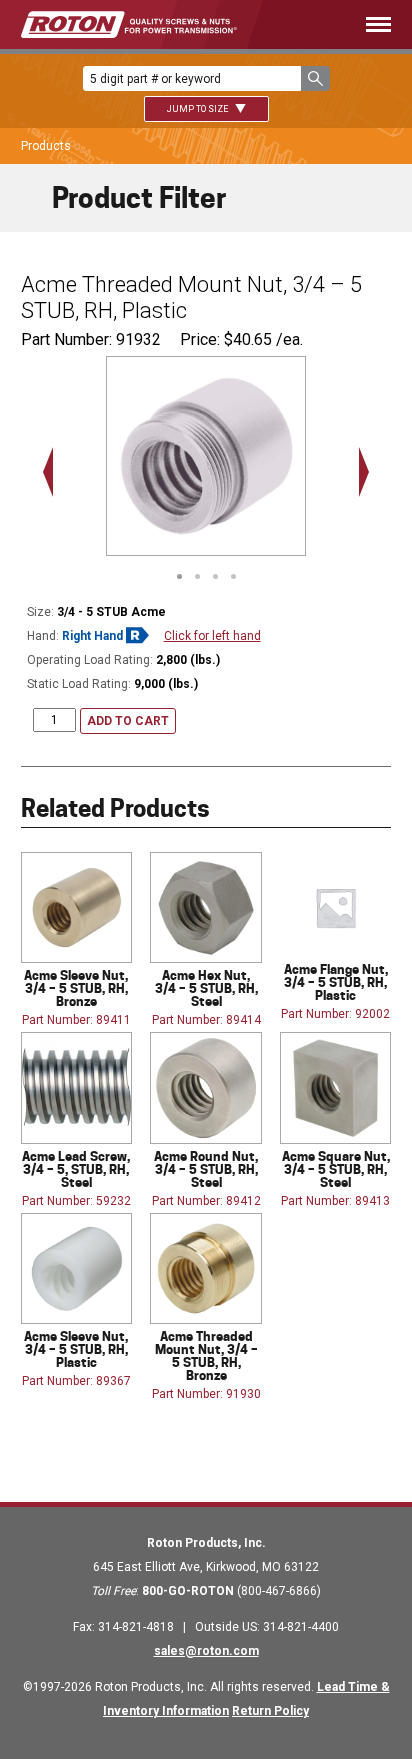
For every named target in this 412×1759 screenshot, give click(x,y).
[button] (315, 78)
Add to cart (128, 721)
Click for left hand (212, 636)
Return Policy (270, 1711)
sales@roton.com (206, 1651)
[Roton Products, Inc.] (129, 24)
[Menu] (344, 24)
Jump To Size (198, 109)
